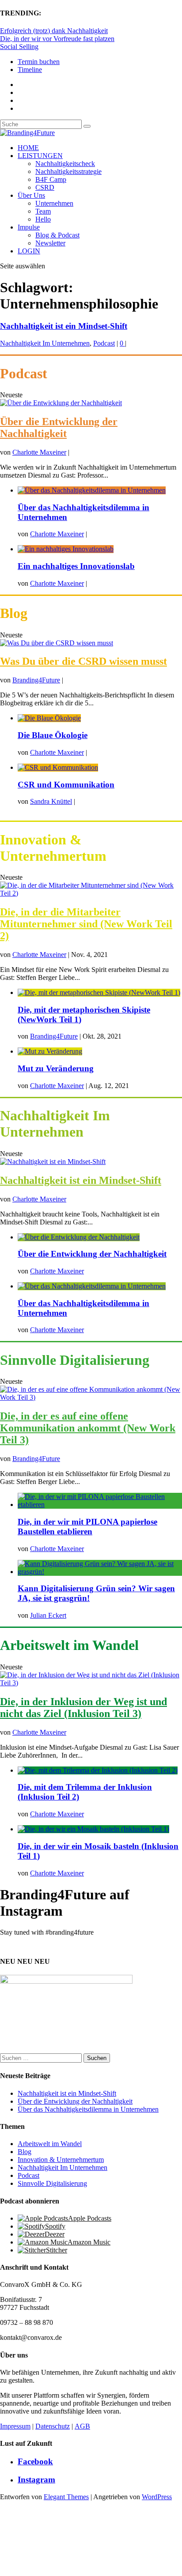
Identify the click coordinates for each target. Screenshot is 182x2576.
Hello (43, 219)
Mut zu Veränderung (56, 1068)
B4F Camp (51, 179)
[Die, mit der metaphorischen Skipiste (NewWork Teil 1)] (99, 992)
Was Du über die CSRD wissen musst (83, 661)
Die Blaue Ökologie (53, 735)
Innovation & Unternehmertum (61, 2160)
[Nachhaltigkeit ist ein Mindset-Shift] (53, 1162)
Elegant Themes (66, 2497)
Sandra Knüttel (51, 801)
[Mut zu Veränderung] (50, 1051)
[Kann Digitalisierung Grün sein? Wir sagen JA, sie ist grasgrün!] (100, 1572)
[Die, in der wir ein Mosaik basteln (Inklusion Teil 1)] (93, 1829)
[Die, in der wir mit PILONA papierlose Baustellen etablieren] (100, 1505)
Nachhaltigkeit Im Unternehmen (45, 343)
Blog (25, 2152)
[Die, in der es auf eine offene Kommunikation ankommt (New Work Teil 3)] (91, 1397)
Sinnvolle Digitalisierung (52, 2183)
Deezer (55, 2234)
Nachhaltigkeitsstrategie (68, 171)
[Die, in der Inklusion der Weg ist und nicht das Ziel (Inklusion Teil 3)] (91, 1683)
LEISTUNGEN (40, 156)
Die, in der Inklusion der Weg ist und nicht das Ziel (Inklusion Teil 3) (83, 1708)
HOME (28, 148)
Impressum (15, 2426)
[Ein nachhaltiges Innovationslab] (66, 549)
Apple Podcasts (90, 2218)
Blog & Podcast (57, 235)
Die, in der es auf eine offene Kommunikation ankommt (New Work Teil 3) (88, 1428)
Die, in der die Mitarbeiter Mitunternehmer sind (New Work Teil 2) (86, 924)
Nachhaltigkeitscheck (65, 164)
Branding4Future (36, 680)
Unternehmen (54, 203)
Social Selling (19, 47)
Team (43, 211)
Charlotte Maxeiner (39, 452)
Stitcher (57, 2250)
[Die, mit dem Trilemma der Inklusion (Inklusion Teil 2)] (98, 1770)
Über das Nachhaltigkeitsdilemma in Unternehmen (88, 2109)
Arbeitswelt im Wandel (50, 2144)
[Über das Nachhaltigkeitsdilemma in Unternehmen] (92, 490)
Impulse (29, 227)
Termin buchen (39, 62)
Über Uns (31, 195)
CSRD (45, 187)
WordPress (157, 2497)
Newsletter (50, 243)
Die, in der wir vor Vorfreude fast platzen (57, 39)
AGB (82, 2426)
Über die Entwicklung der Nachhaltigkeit (59, 427)
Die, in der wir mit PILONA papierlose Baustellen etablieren (87, 1527)
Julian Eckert (48, 1615)
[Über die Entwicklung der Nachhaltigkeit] (61, 403)
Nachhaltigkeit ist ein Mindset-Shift (64, 326)
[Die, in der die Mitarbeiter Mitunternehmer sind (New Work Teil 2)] (91, 893)
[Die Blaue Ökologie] (49, 718)
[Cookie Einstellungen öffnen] (66, 2572)
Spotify (55, 2226)
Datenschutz (53, 2426)
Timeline (30, 70)
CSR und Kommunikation (66, 785)
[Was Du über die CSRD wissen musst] (57, 643)
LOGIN (29, 251)
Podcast (104, 343)
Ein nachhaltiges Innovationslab (76, 566)
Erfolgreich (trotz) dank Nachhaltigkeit (54, 31)
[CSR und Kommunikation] (58, 767)
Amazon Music (89, 2242)
